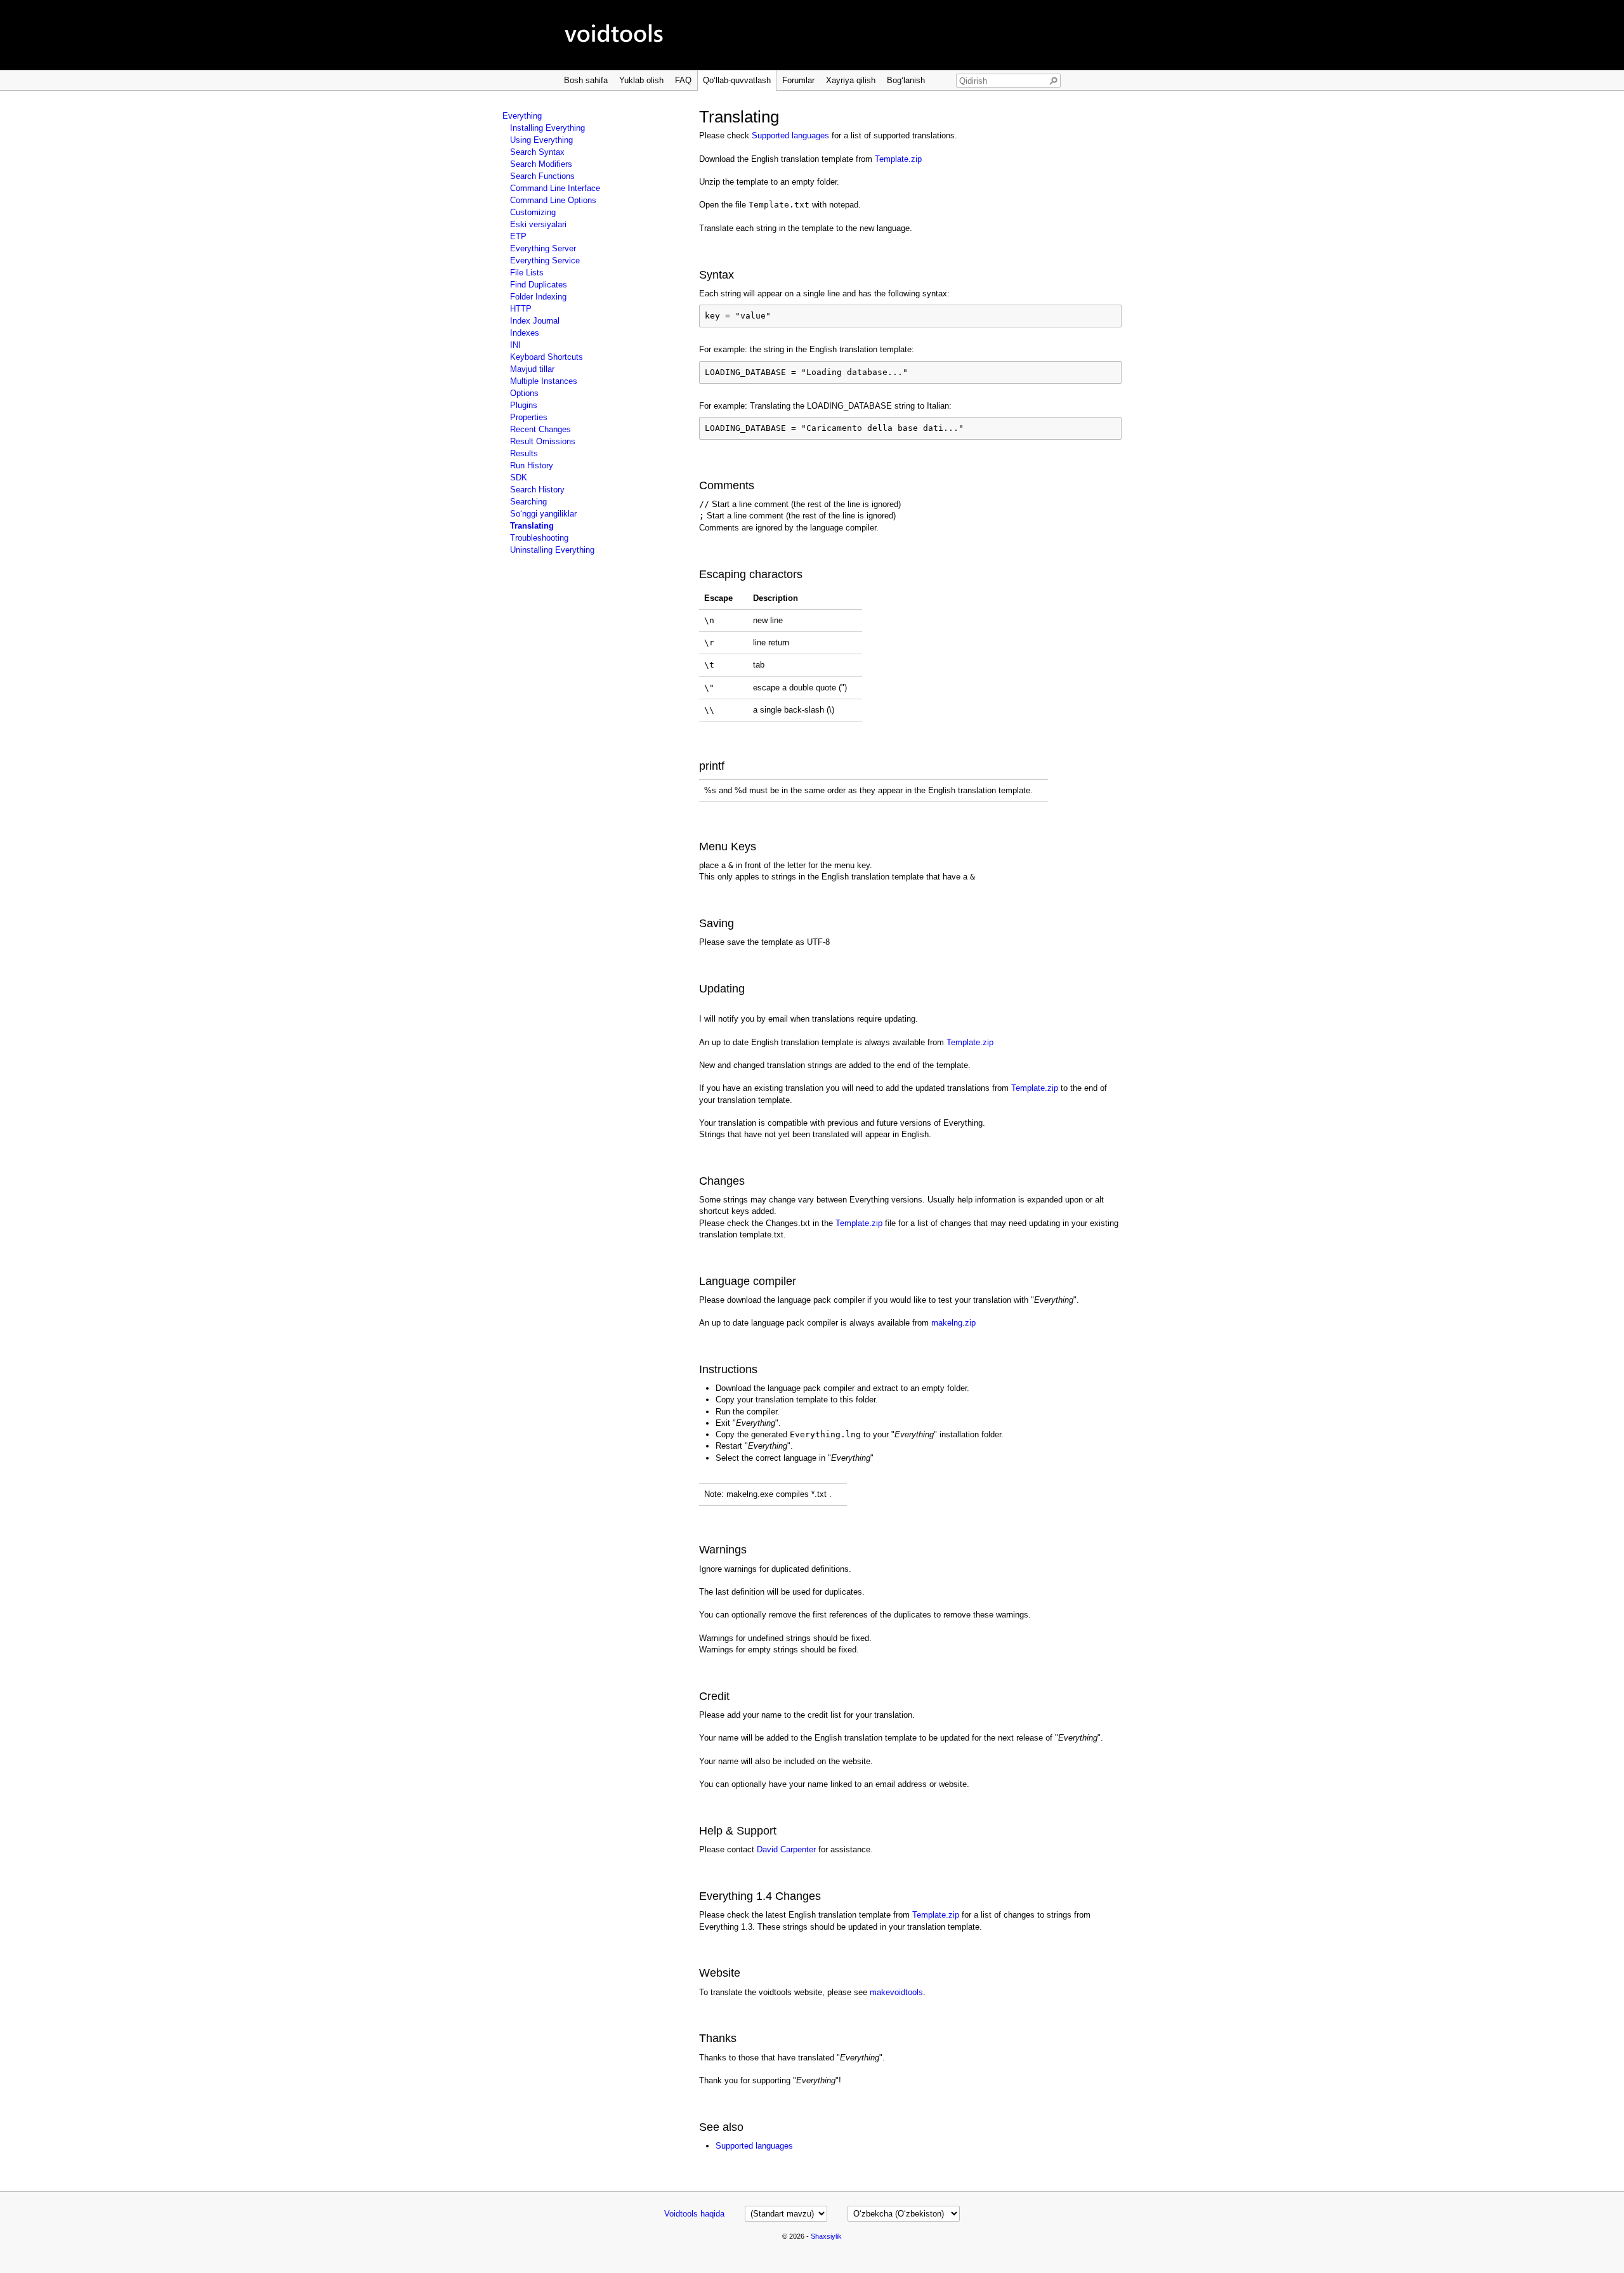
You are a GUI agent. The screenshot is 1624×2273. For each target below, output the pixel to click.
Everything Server (543, 248)
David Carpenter (786, 1849)
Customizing (533, 212)
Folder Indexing (538, 297)
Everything (522, 116)
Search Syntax (537, 152)
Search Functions (542, 176)
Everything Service (545, 260)
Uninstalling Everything (552, 550)
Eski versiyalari (538, 224)
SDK (519, 478)
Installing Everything (547, 128)
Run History (532, 465)
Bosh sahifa (586, 80)
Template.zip (898, 159)
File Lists (527, 273)
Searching (528, 502)
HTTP (521, 309)
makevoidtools (896, 1992)
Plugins (524, 405)
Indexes (525, 333)
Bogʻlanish (906, 80)
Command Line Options (553, 200)
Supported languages (790, 135)
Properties (529, 417)
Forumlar (798, 80)
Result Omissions (543, 441)
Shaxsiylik (826, 2236)
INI (515, 345)
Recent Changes (540, 429)
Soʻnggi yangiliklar (543, 514)
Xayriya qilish (851, 80)
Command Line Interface (555, 188)
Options (524, 393)
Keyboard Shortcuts (547, 357)
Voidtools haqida (694, 2214)
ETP (518, 236)
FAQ (683, 80)
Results (524, 453)
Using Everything (541, 140)
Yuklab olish (641, 80)
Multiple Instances (544, 381)
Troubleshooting (539, 538)
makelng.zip (953, 1323)
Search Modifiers (541, 164)
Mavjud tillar (532, 369)
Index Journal (535, 321)
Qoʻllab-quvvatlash (737, 80)
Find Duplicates (539, 285)
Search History (537, 490)
